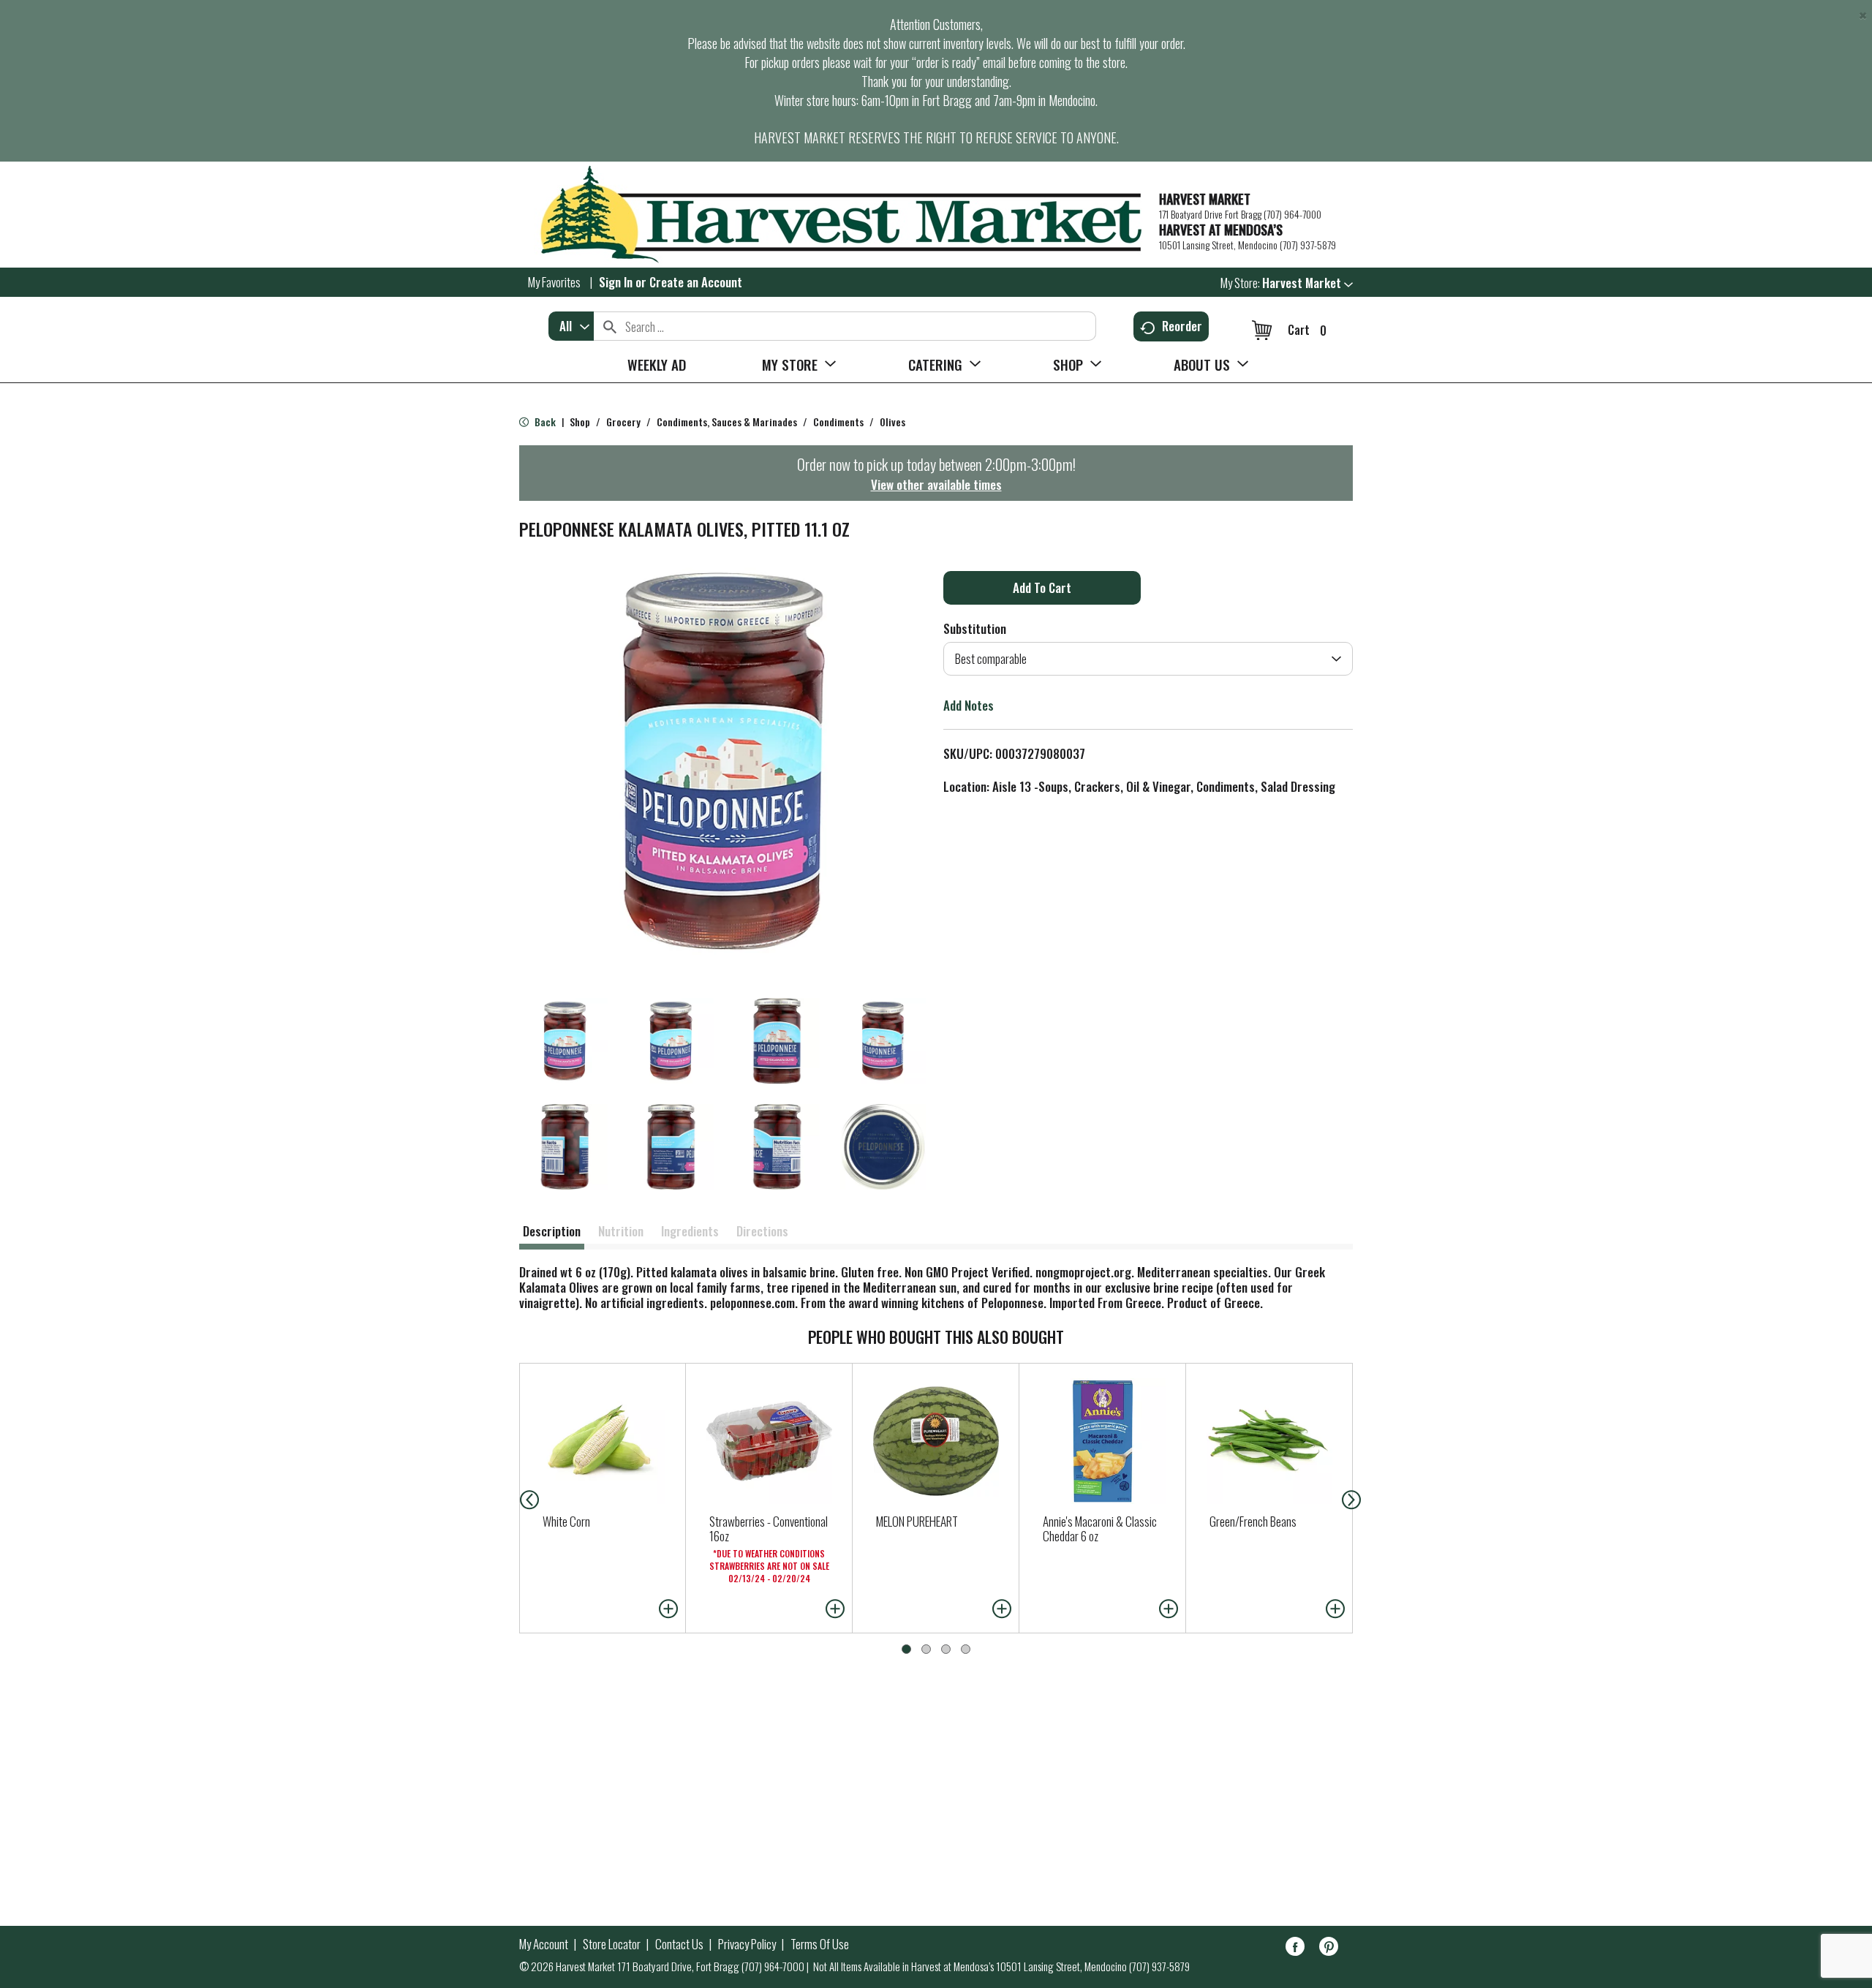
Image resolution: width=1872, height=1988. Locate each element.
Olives (892, 422)
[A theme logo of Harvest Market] (832, 215)
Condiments (838, 422)
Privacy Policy (747, 1944)
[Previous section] (518, 1498)
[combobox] (571, 326)
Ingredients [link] (690, 1231)
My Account (544, 1944)
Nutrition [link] (621, 1231)
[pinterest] (1329, 1949)
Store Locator (612, 1944)
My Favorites (554, 282)
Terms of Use (820, 1944)
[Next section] (1354, 1498)
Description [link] (552, 1231)
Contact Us (679, 1944)
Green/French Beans (1253, 1521)
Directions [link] (762, 1231)
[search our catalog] (610, 326)
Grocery (623, 422)
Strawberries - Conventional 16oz (769, 1528)
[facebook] (1295, 1949)
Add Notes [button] (969, 705)
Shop (580, 422)
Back (544, 422)
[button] (1307, 283)
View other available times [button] (936, 484)
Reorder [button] (1182, 326)
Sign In (616, 282)
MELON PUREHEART (917, 1521)
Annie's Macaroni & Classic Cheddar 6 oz (1100, 1528)
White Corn (566, 1521)
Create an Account (696, 282)
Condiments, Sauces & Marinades (727, 422)
